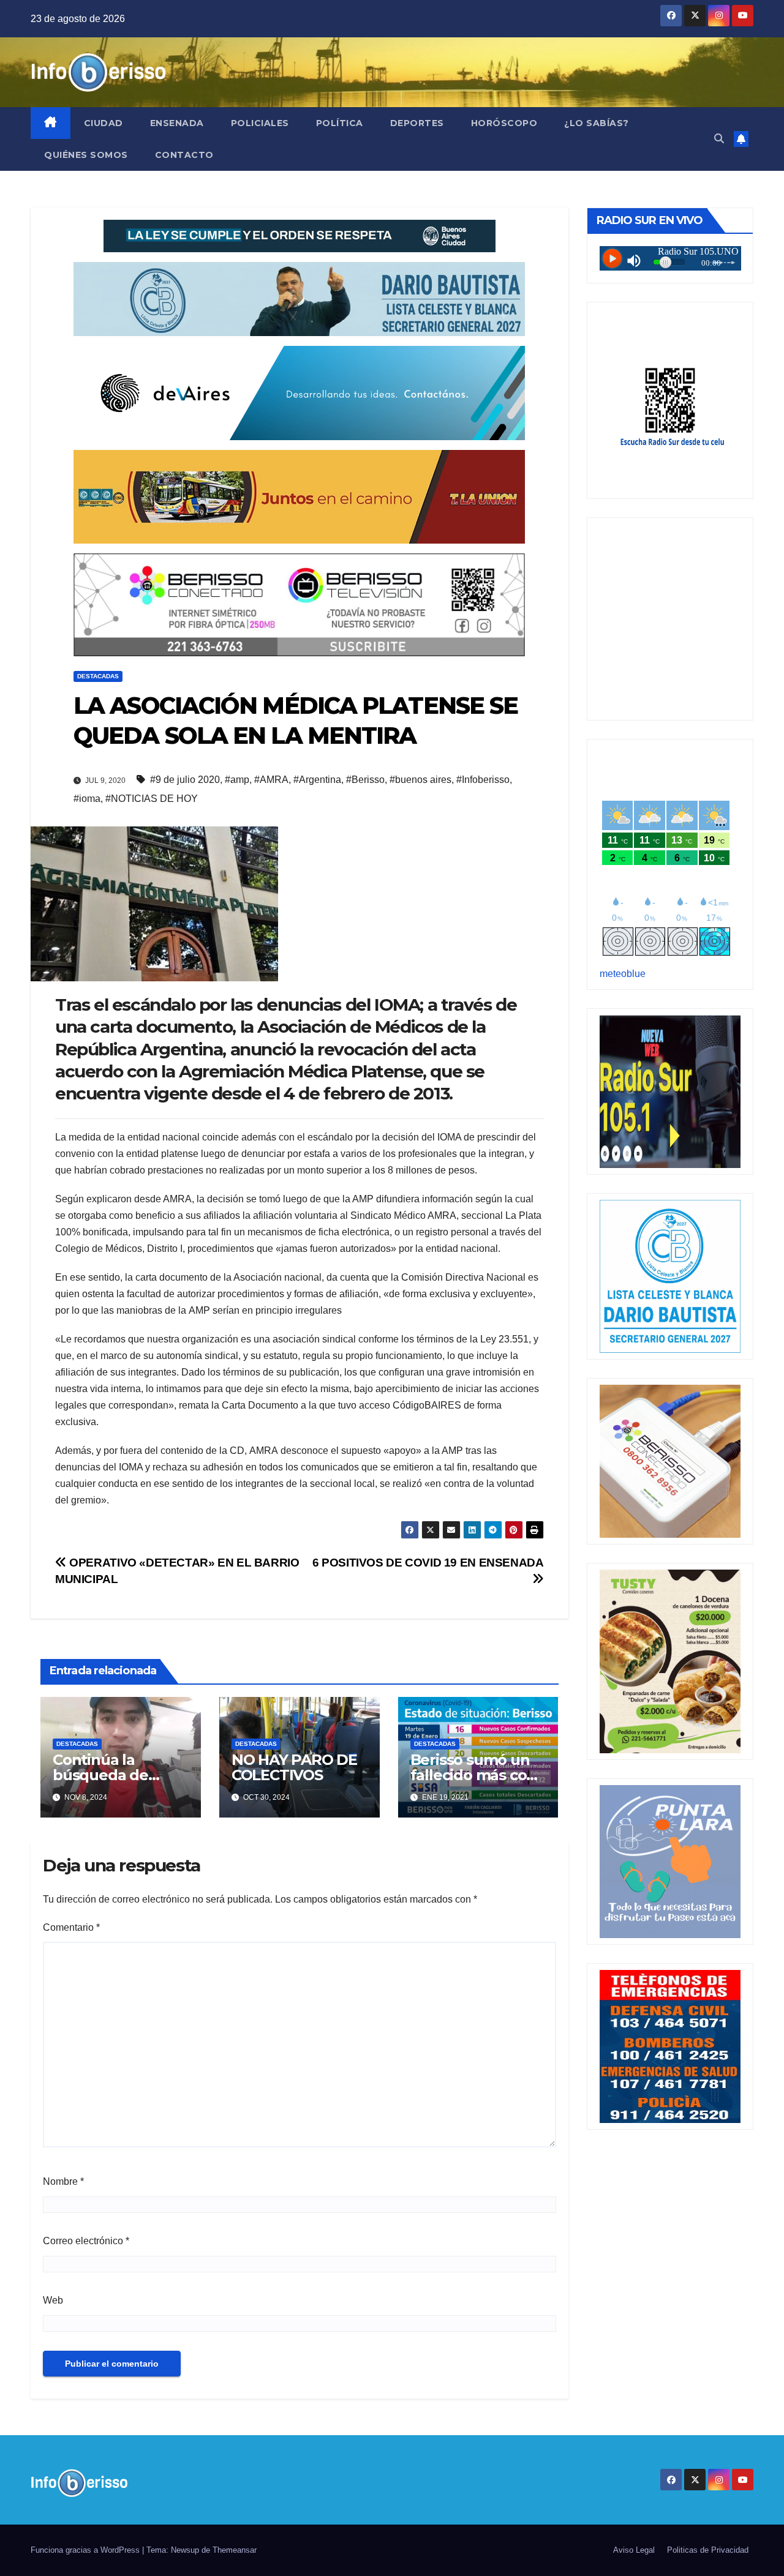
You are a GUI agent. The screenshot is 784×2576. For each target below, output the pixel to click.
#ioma (87, 799)
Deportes (417, 123)
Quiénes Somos (86, 155)
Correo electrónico (86, 2241)
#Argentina (317, 780)
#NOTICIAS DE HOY (152, 799)
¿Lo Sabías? (597, 123)
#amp (237, 780)
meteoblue (623, 974)
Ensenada (177, 123)
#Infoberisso (483, 780)
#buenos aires (420, 780)
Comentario (71, 1927)
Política (340, 123)
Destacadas (98, 676)
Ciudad (104, 123)
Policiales (260, 123)
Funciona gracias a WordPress (86, 2550)
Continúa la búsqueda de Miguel (100, 1775)
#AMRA (271, 780)
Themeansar (235, 2550)
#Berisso (365, 780)
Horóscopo (504, 123)
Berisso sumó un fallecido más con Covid (473, 1775)
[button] (719, 139)
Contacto (184, 155)
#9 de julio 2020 (185, 780)
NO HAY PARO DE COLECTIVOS (294, 1767)
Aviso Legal (634, 2550)
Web (53, 2300)
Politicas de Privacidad (708, 2550)
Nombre (63, 2181)
